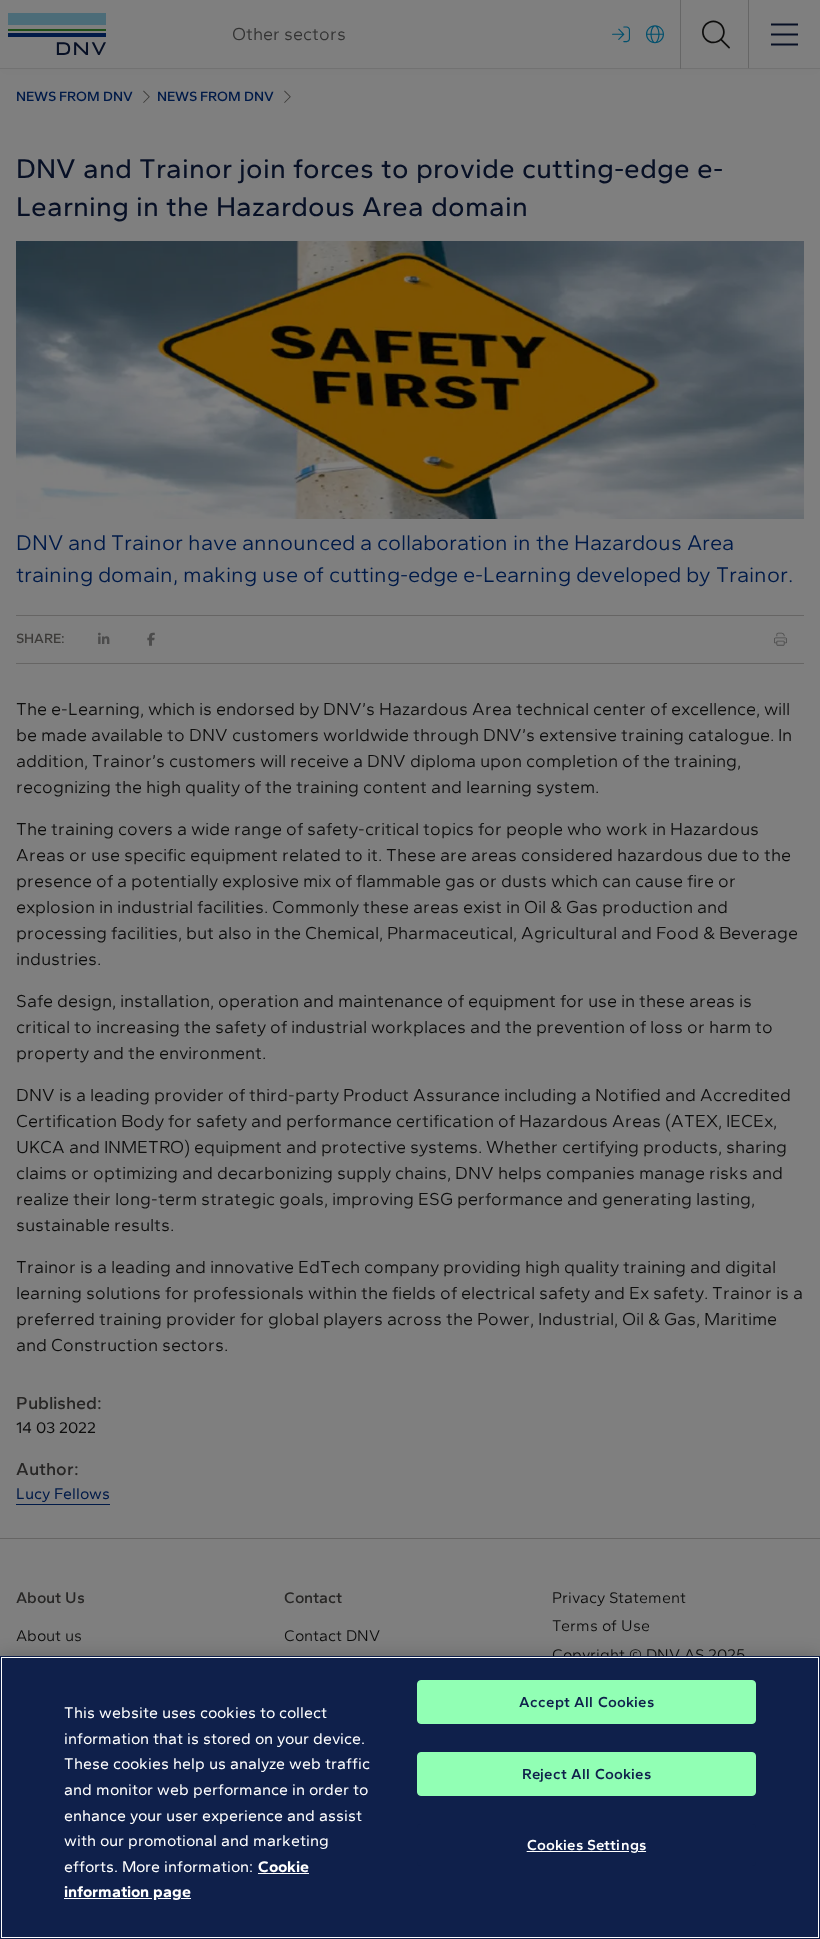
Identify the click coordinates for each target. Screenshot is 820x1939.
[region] (410, 1797)
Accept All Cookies (586, 1702)
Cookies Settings (586, 1845)
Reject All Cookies (586, 1774)
